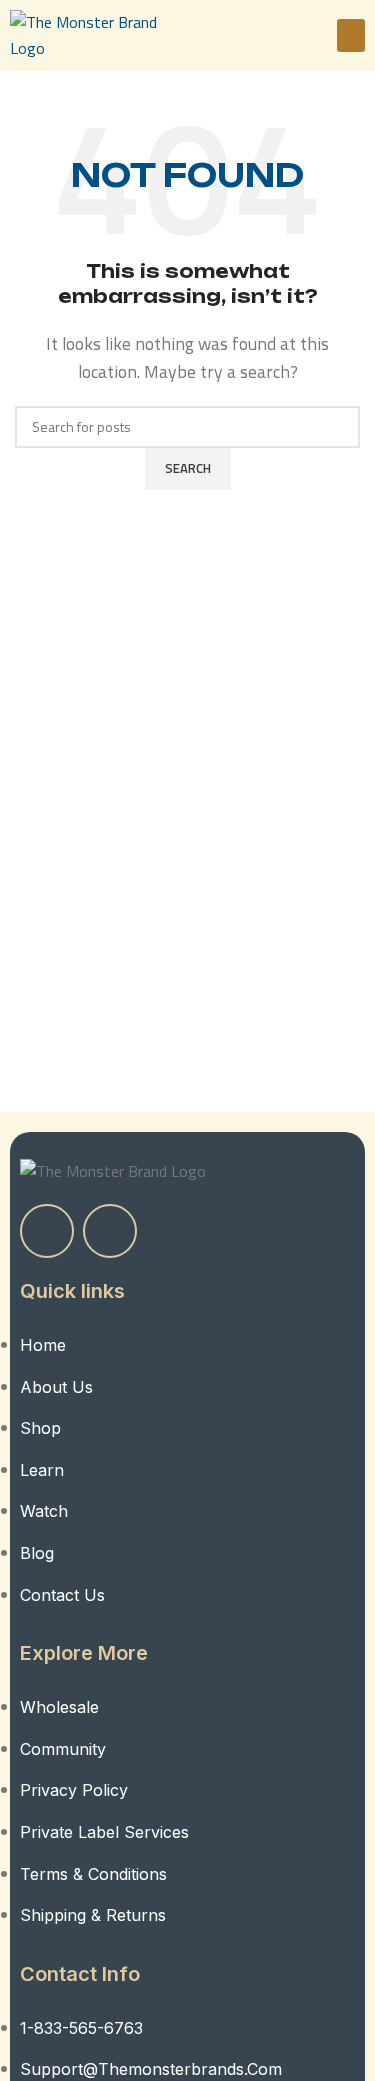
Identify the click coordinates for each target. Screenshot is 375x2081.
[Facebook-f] (47, 1231)
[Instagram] (110, 1231)
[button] (351, 35)
